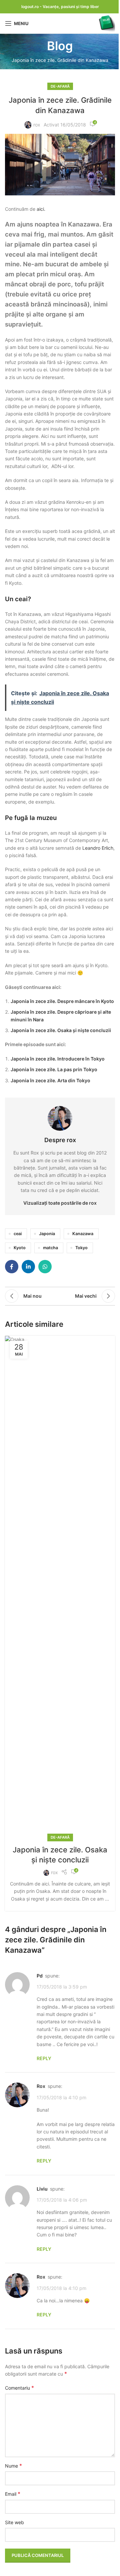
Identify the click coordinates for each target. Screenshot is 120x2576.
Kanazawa (83, 1234)
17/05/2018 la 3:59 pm (62, 1987)
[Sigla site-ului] (107, 23)
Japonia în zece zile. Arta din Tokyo (50, 1080)
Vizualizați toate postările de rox (60, 1203)
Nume (13, 2466)
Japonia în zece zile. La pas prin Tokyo (54, 1069)
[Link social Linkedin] (28, 1267)
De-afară (60, 86)
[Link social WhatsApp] (45, 1267)
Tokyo (81, 1248)
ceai (18, 1234)
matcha (50, 1248)
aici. (41, 209)
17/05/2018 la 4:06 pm (62, 2200)
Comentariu (19, 2388)
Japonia (47, 1234)
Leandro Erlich (98, 848)
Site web (14, 2522)
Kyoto (20, 1248)
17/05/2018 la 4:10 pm (61, 2097)
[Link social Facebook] (12, 1267)
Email (13, 2494)
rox (37, 125)
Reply (44, 2058)
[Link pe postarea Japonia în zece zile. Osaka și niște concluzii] (60, 1587)
